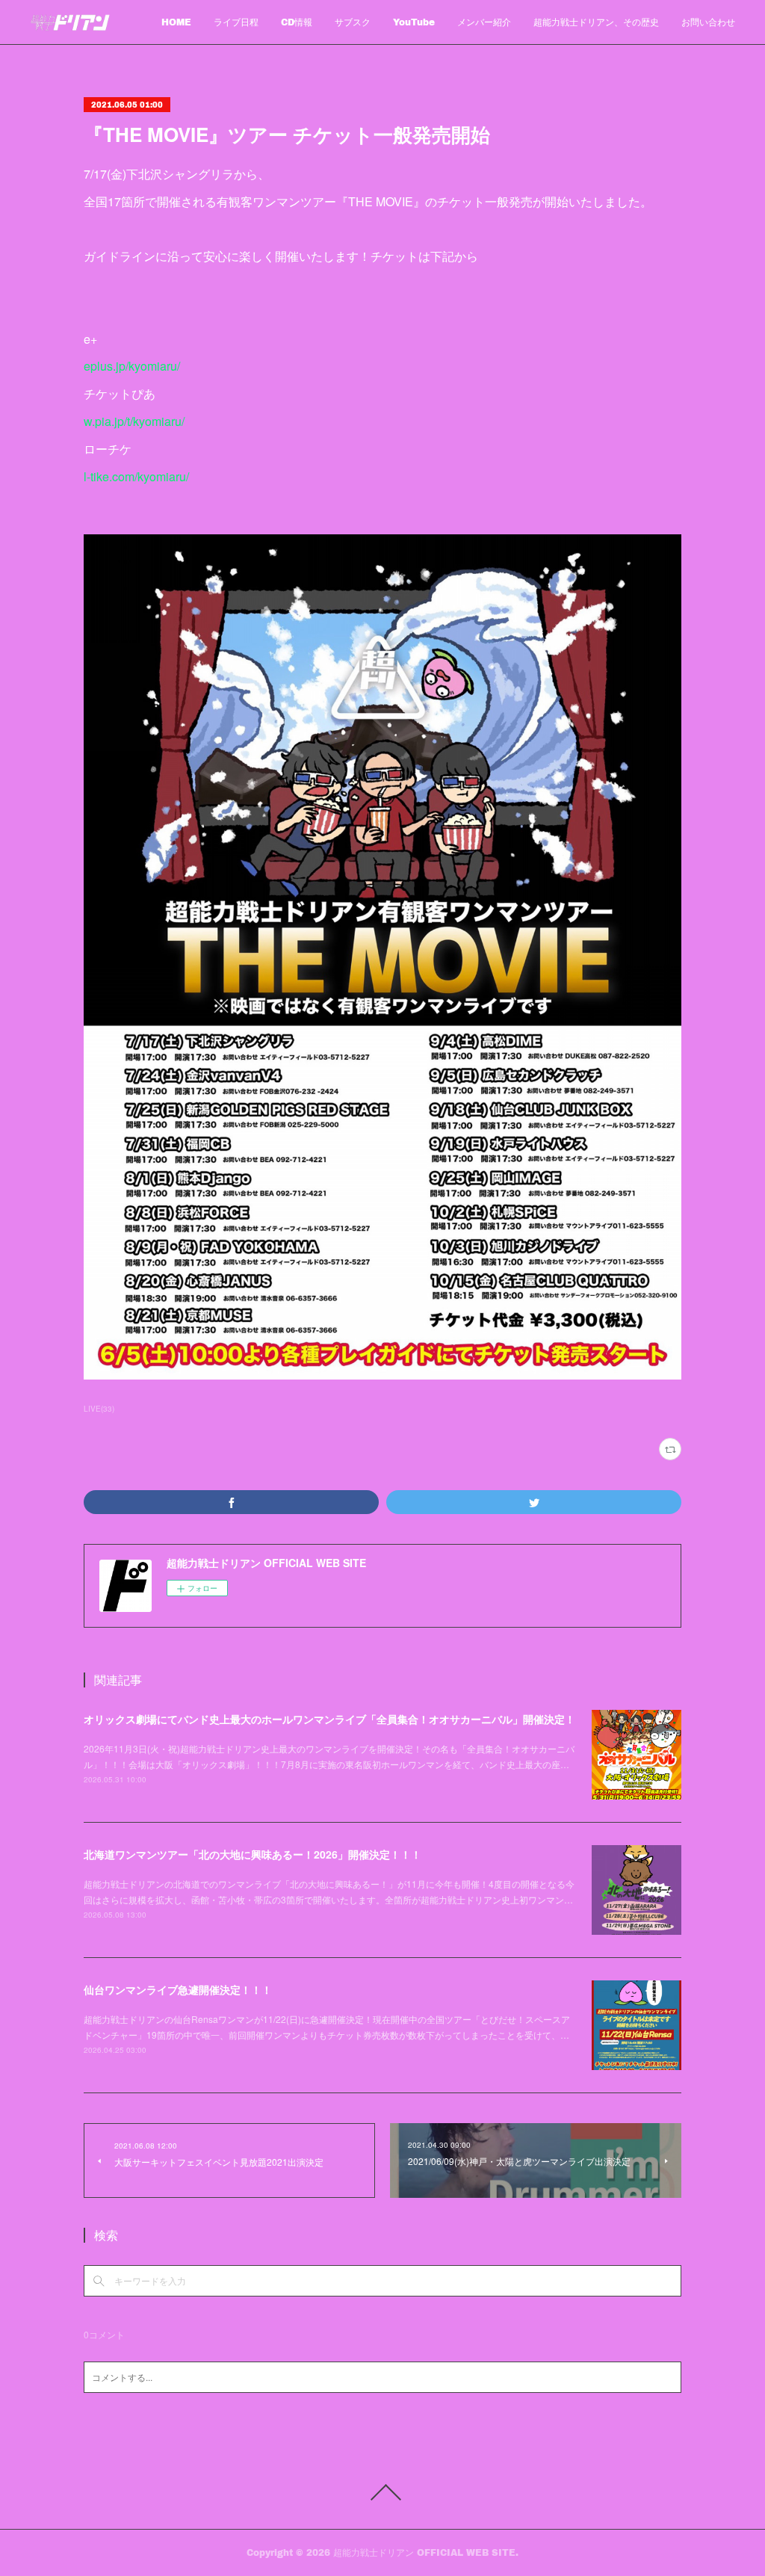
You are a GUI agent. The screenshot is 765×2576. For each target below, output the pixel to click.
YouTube (414, 22)
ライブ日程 (236, 22)
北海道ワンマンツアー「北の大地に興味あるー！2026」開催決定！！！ (253, 1854)
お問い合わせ (708, 22)
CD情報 (297, 22)
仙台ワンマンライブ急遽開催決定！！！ (178, 1989)
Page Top (382, 2492)
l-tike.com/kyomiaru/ (136, 476)
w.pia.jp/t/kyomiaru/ (134, 421)
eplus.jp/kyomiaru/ (132, 366)
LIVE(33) (99, 1409)
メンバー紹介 (484, 22)
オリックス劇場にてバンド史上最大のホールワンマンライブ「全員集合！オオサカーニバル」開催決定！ (329, 1719)
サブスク (353, 22)
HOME (176, 22)
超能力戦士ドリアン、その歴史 (596, 22)
